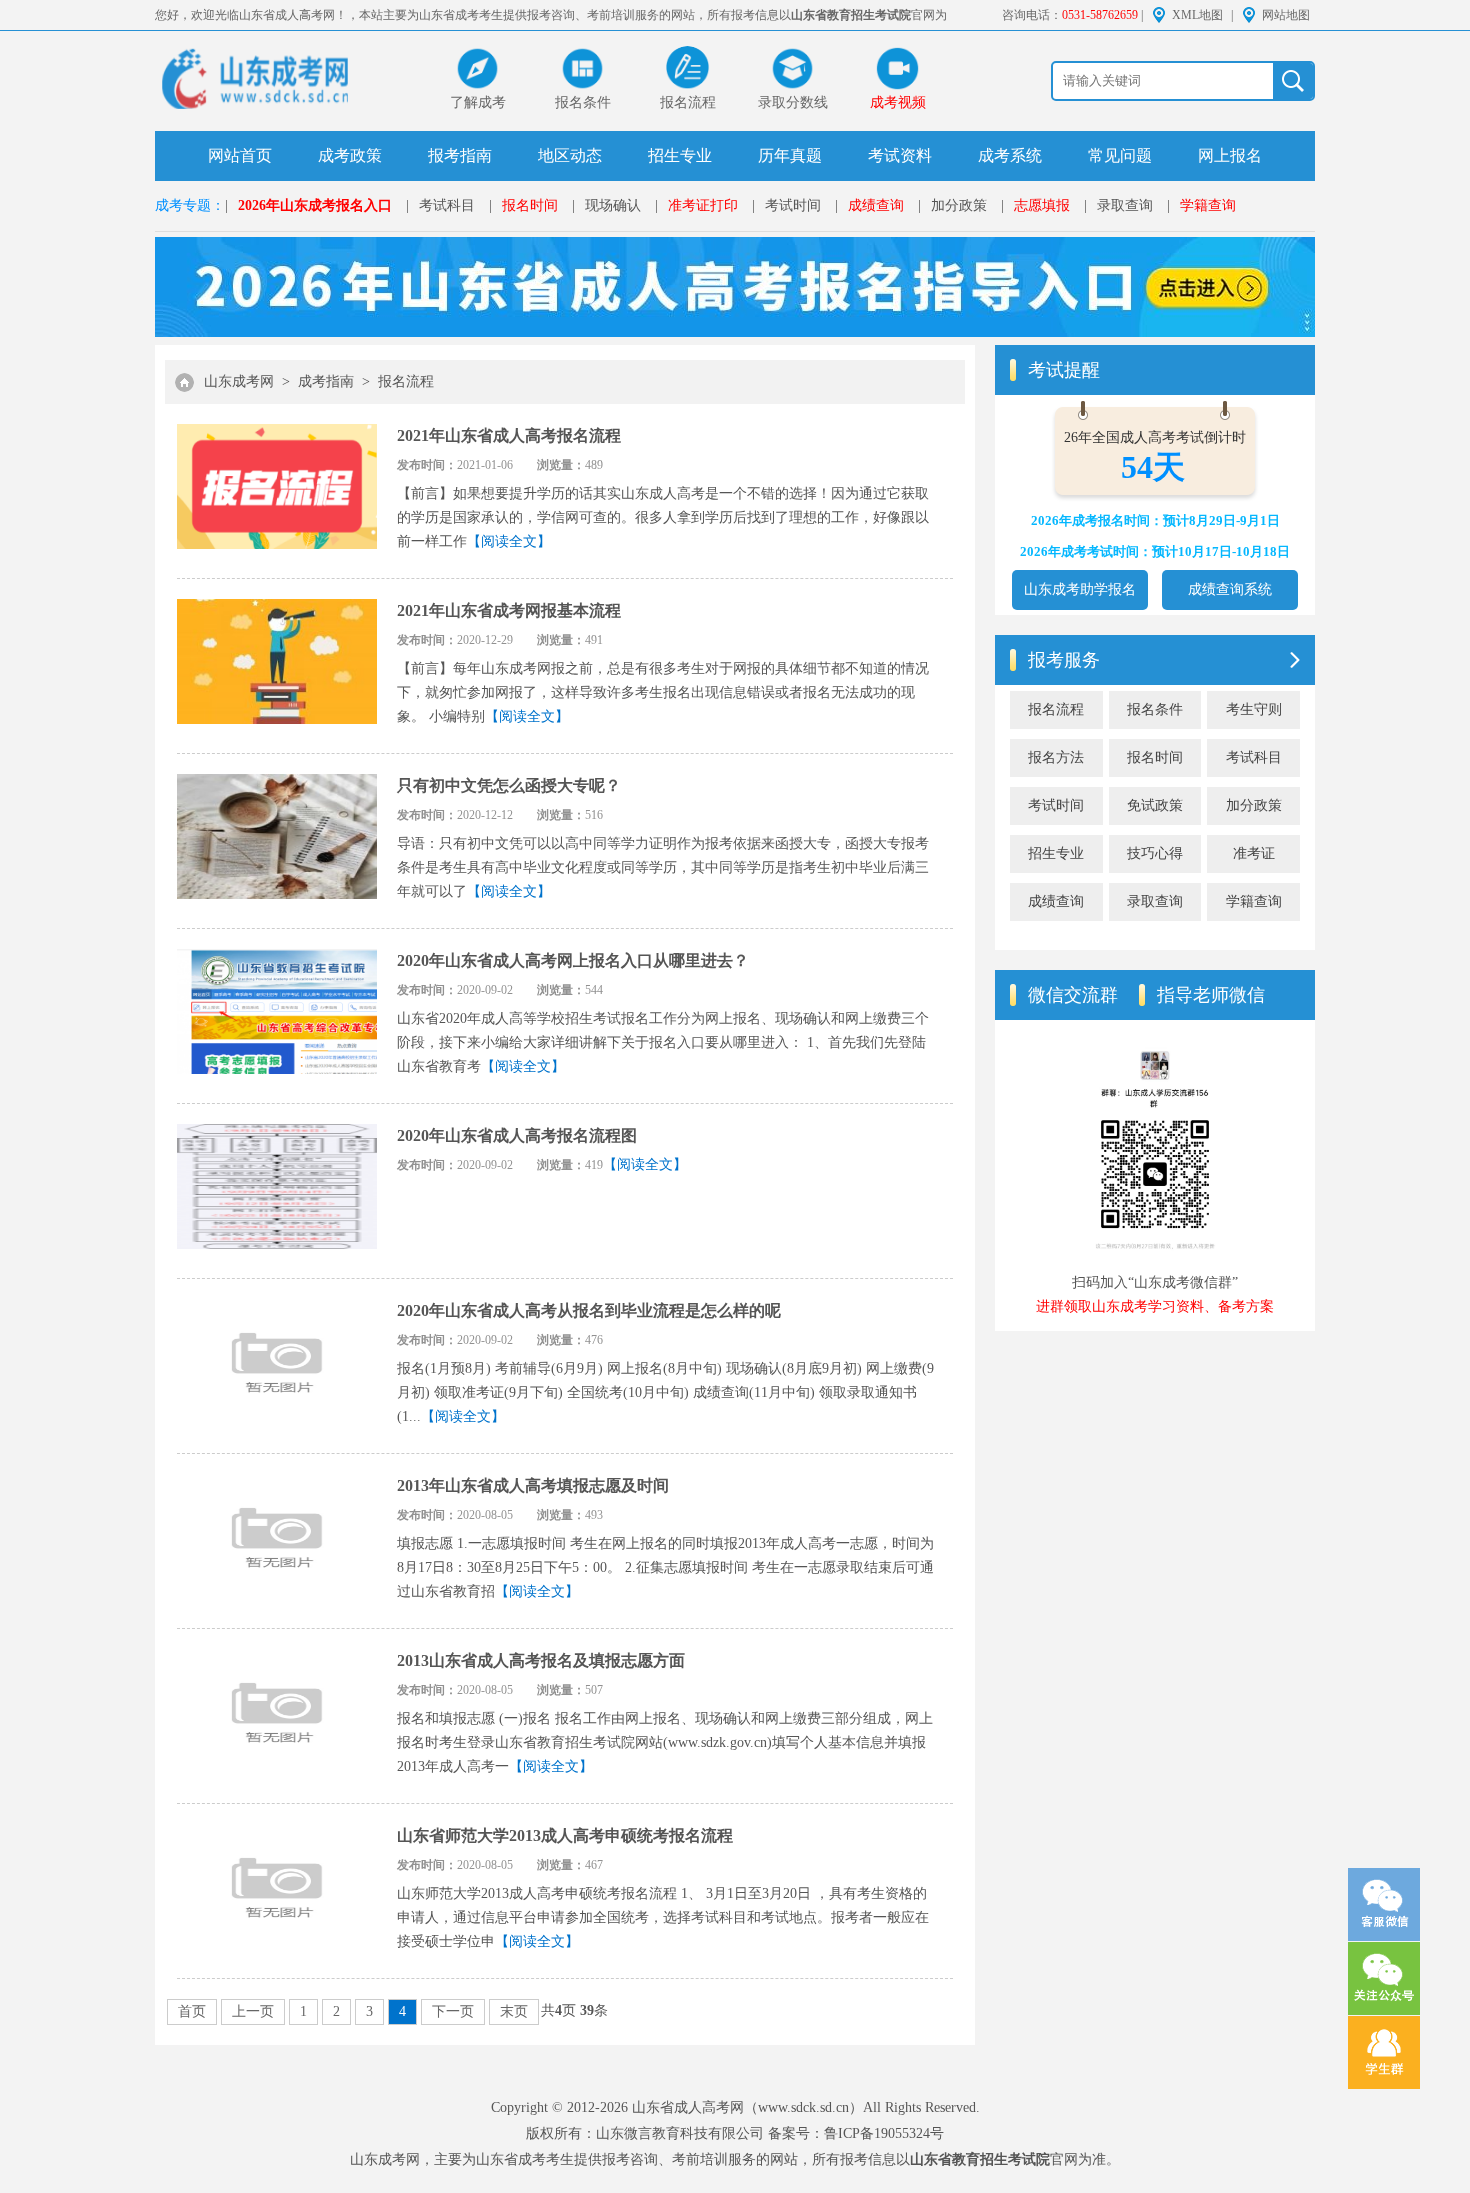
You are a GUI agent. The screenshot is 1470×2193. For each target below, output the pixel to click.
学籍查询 (1208, 205)
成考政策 (350, 155)
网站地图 (1286, 15)
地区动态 (570, 155)
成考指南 (326, 381)
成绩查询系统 (1230, 589)
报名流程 (406, 381)
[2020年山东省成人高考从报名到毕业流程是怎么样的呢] (277, 1365)
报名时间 (530, 205)
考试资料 (900, 155)
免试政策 (1155, 805)
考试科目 (447, 205)
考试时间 (793, 205)
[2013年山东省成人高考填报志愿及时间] (277, 1540)
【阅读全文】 (509, 541)
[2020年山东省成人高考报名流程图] (277, 1190)
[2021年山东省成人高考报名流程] (277, 490)
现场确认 (613, 205)
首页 (192, 2011)
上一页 (253, 2011)
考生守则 (1254, 709)
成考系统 (1010, 155)
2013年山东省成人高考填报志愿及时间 (533, 1485)
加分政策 (959, 205)
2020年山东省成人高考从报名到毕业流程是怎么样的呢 (589, 1310)
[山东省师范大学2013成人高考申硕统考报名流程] (277, 1890)
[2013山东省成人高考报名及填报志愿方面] (277, 1715)
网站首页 (240, 155)
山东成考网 (239, 381)
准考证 (1254, 853)
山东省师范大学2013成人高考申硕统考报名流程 (565, 1835)
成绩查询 (876, 205)
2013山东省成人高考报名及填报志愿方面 (541, 1660)
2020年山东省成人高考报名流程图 (517, 1135)
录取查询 (1125, 205)
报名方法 (1056, 757)
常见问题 (1120, 155)
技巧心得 (1155, 853)
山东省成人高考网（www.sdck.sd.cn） (747, 2107)
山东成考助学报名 (1080, 589)
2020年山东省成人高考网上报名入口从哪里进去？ (573, 960)
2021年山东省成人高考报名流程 (509, 435)
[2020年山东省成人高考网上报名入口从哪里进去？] (277, 1015)
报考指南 (460, 155)
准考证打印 (703, 205)
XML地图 (1197, 15)
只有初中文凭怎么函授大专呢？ (509, 785)
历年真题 (790, 155)
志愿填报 (1042, 205)
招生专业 (680, 155)
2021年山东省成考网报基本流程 (509, 610)
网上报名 (1230, 155)
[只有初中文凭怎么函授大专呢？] (277, 840)
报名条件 (1155, 709)
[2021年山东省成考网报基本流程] (277, 665)
